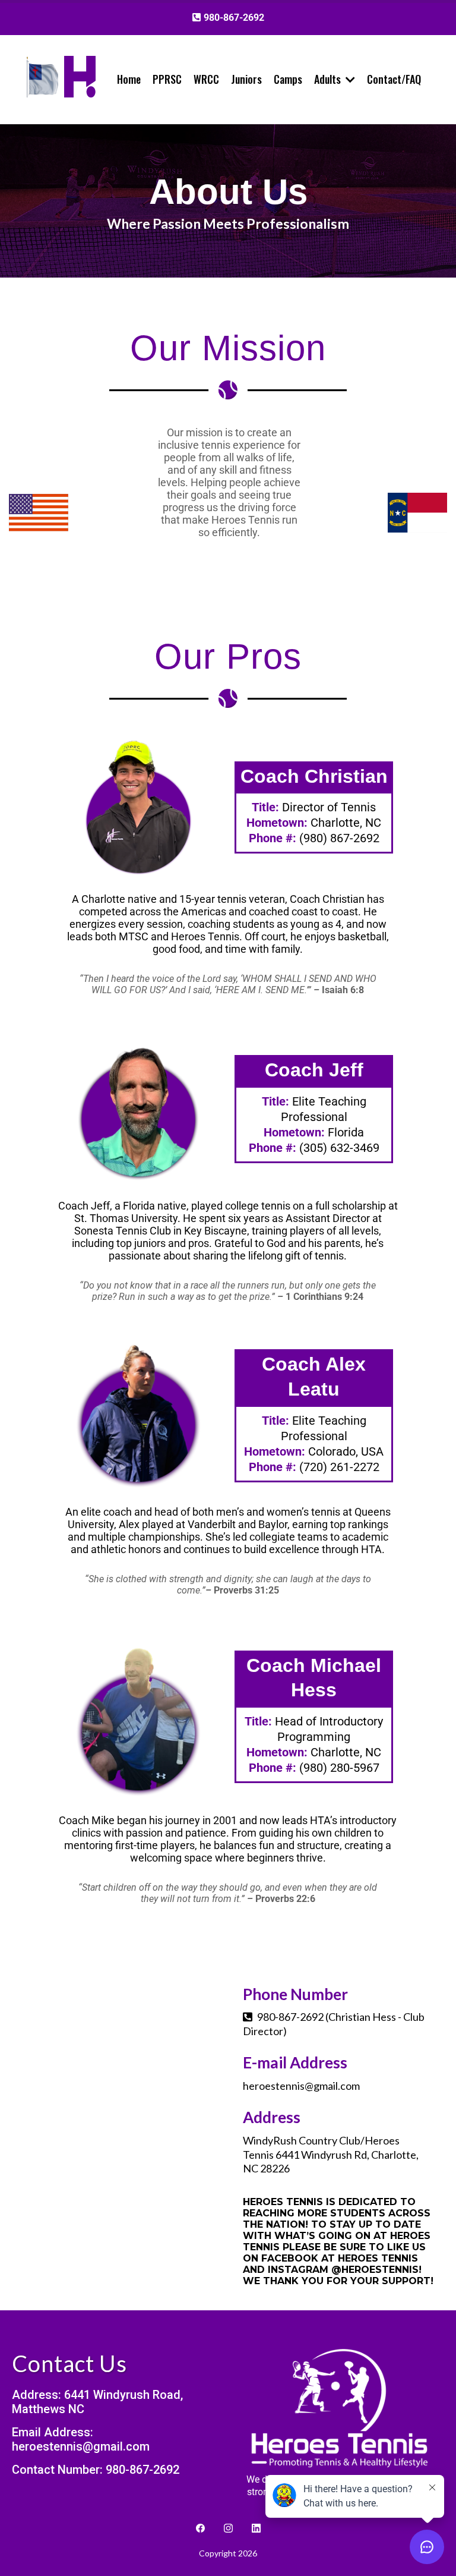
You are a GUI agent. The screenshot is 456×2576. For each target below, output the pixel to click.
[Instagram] (228, 2528)
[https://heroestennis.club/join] (80, 76)
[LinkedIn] (256, 2528)
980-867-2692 (290, 2017)
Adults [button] (329, 79)
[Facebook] (200, 2528)
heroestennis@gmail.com (301, 2086)
